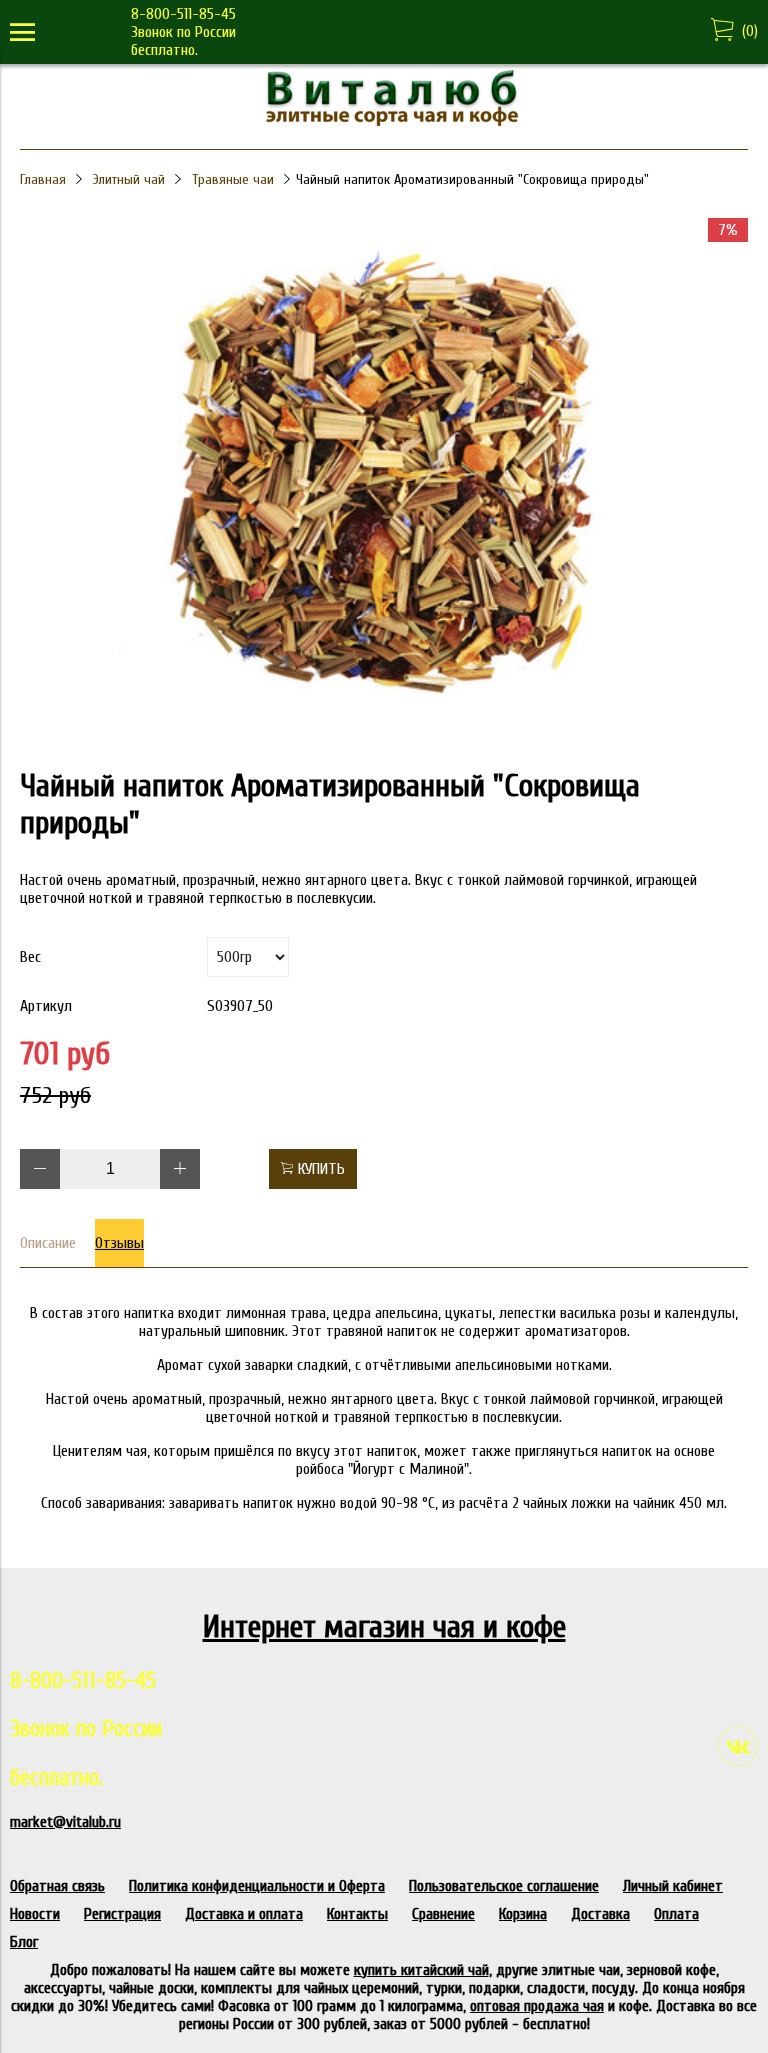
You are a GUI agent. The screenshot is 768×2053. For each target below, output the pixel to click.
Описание (48, 1243)
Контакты (357, 1914)
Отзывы (119, 1243)
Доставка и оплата (244, 1914)
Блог (24, 1942)
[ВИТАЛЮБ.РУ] (384, 121)
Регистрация (122, 1914)
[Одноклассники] (531, 188)
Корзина (523, 1914)
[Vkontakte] (738, 1746)
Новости (35, 1914)
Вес (30, 957)
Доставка (600, 1914)
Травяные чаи (233, 179)
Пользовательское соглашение (504, 1886)
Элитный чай (129, 179)
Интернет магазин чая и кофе (384, 1626)
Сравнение (443, 1914)
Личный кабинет (673, 1886)
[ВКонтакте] (531, 162)
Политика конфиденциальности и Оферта (257, 1886)
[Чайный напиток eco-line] (384, 738)
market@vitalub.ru (65, 1822)
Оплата (676, 1914)
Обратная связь (57, 1886)
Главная (43, 179)
